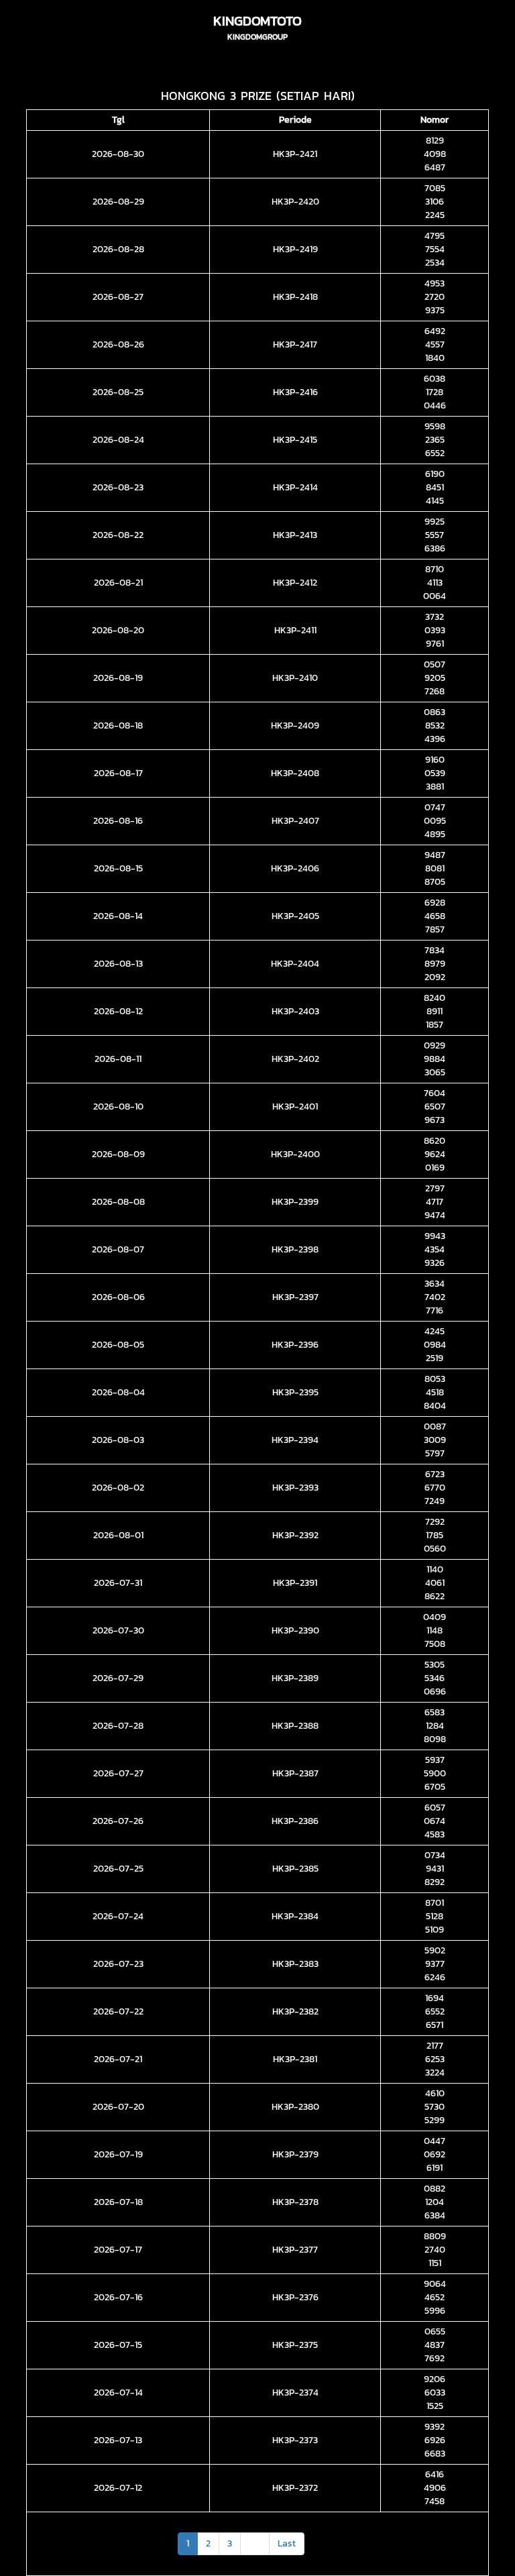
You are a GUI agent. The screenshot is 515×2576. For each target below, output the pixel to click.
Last (287, 2543)
